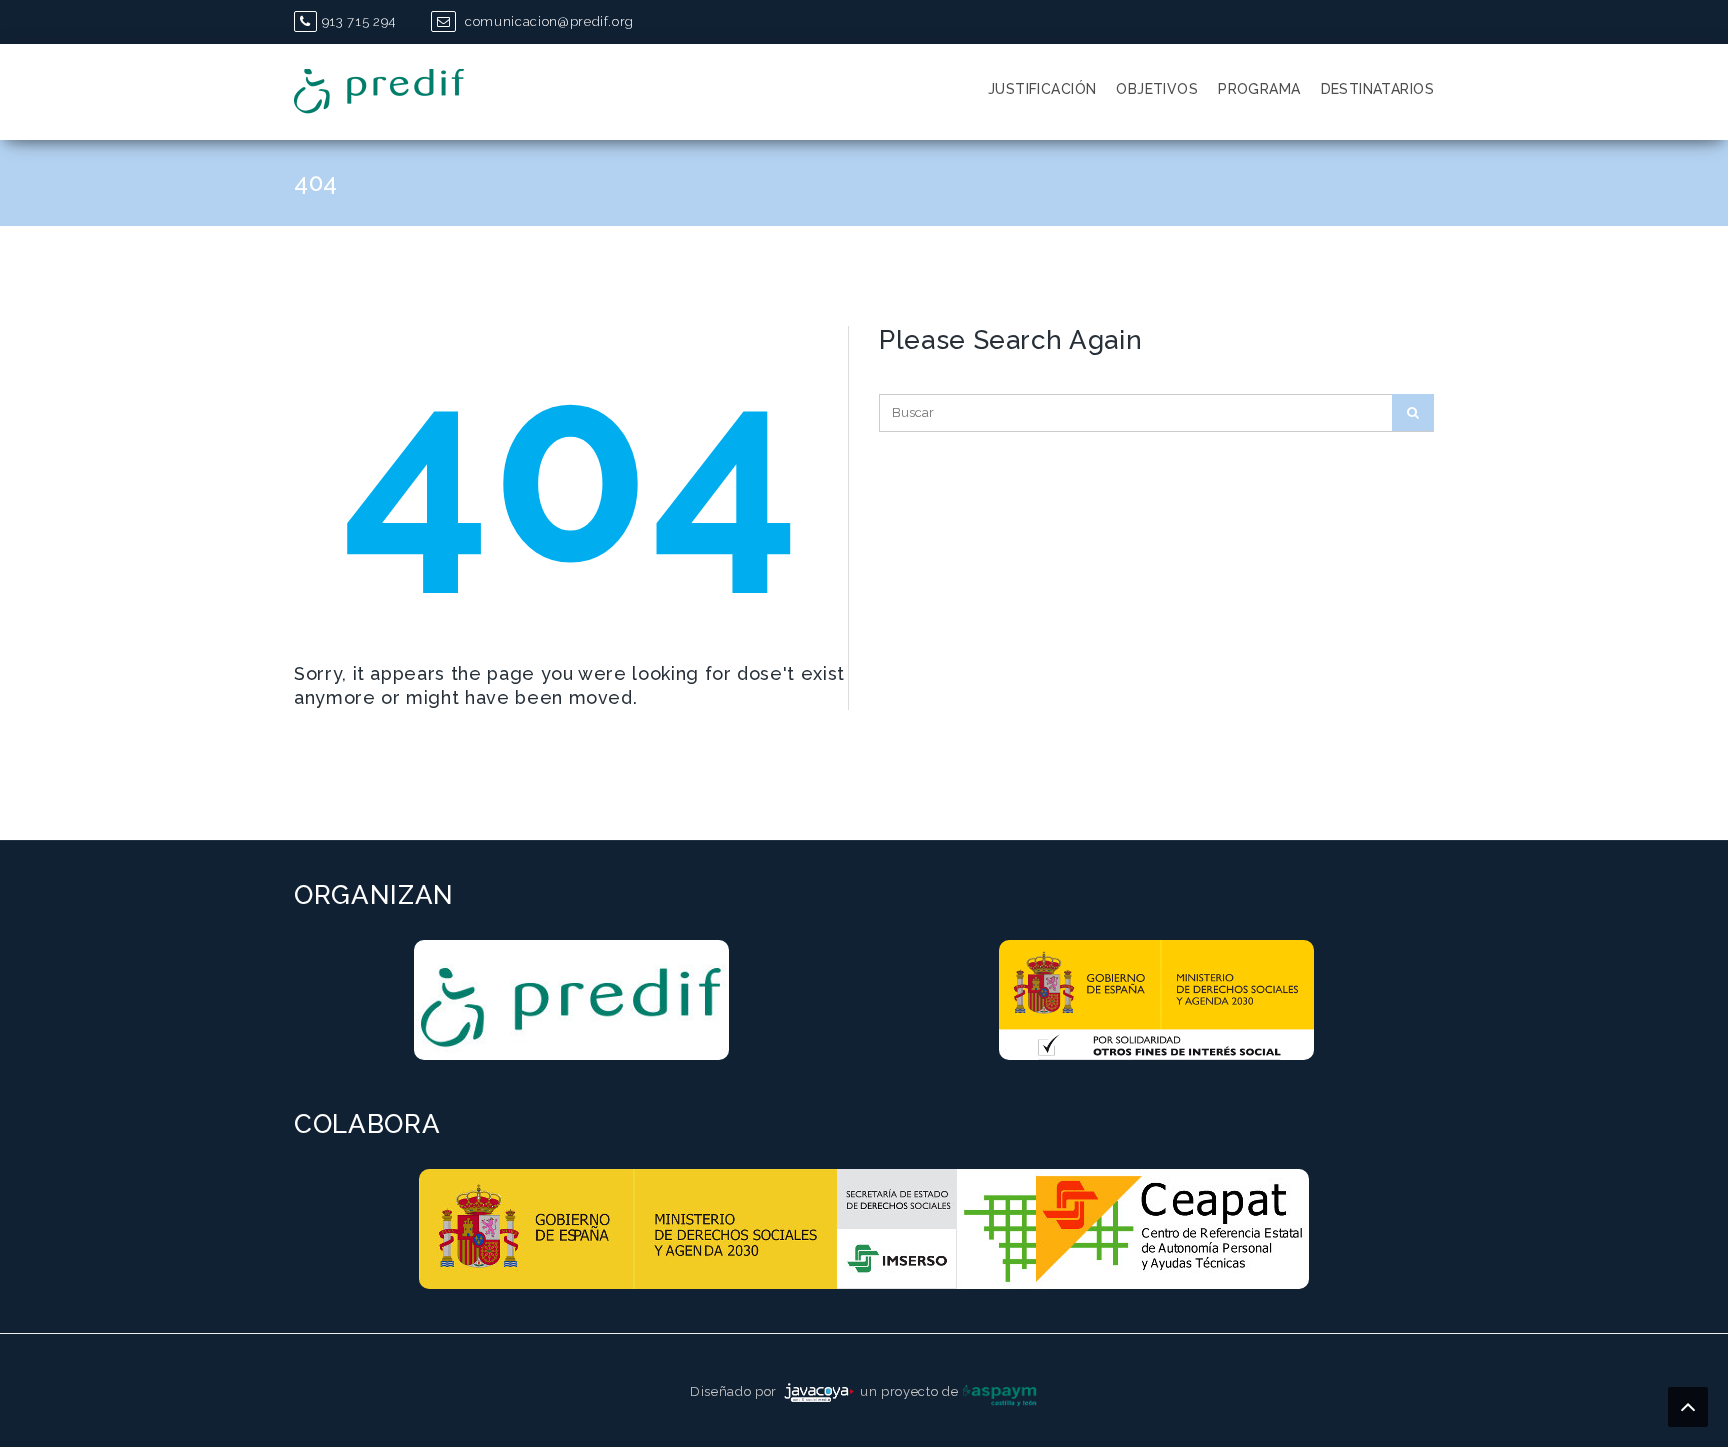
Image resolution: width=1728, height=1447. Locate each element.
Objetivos (1157, 89)
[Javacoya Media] (819, 1391)
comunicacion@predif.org (547, 21)
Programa (1259, 89)
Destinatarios (1377, 89)
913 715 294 (359, 21)
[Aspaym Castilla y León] (1000, 1391)
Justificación (1042, 89)
